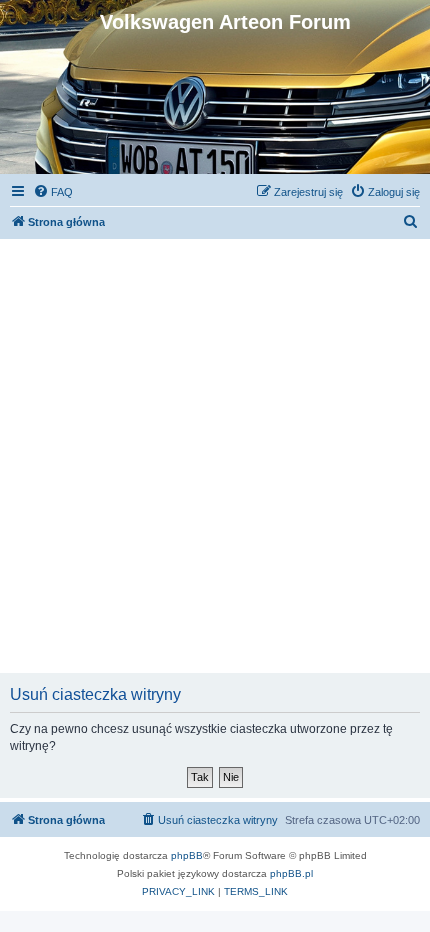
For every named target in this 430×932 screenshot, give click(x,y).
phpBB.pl (291, 873)
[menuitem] (53, 192)
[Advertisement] (215, 454)
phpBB (187, 855)
